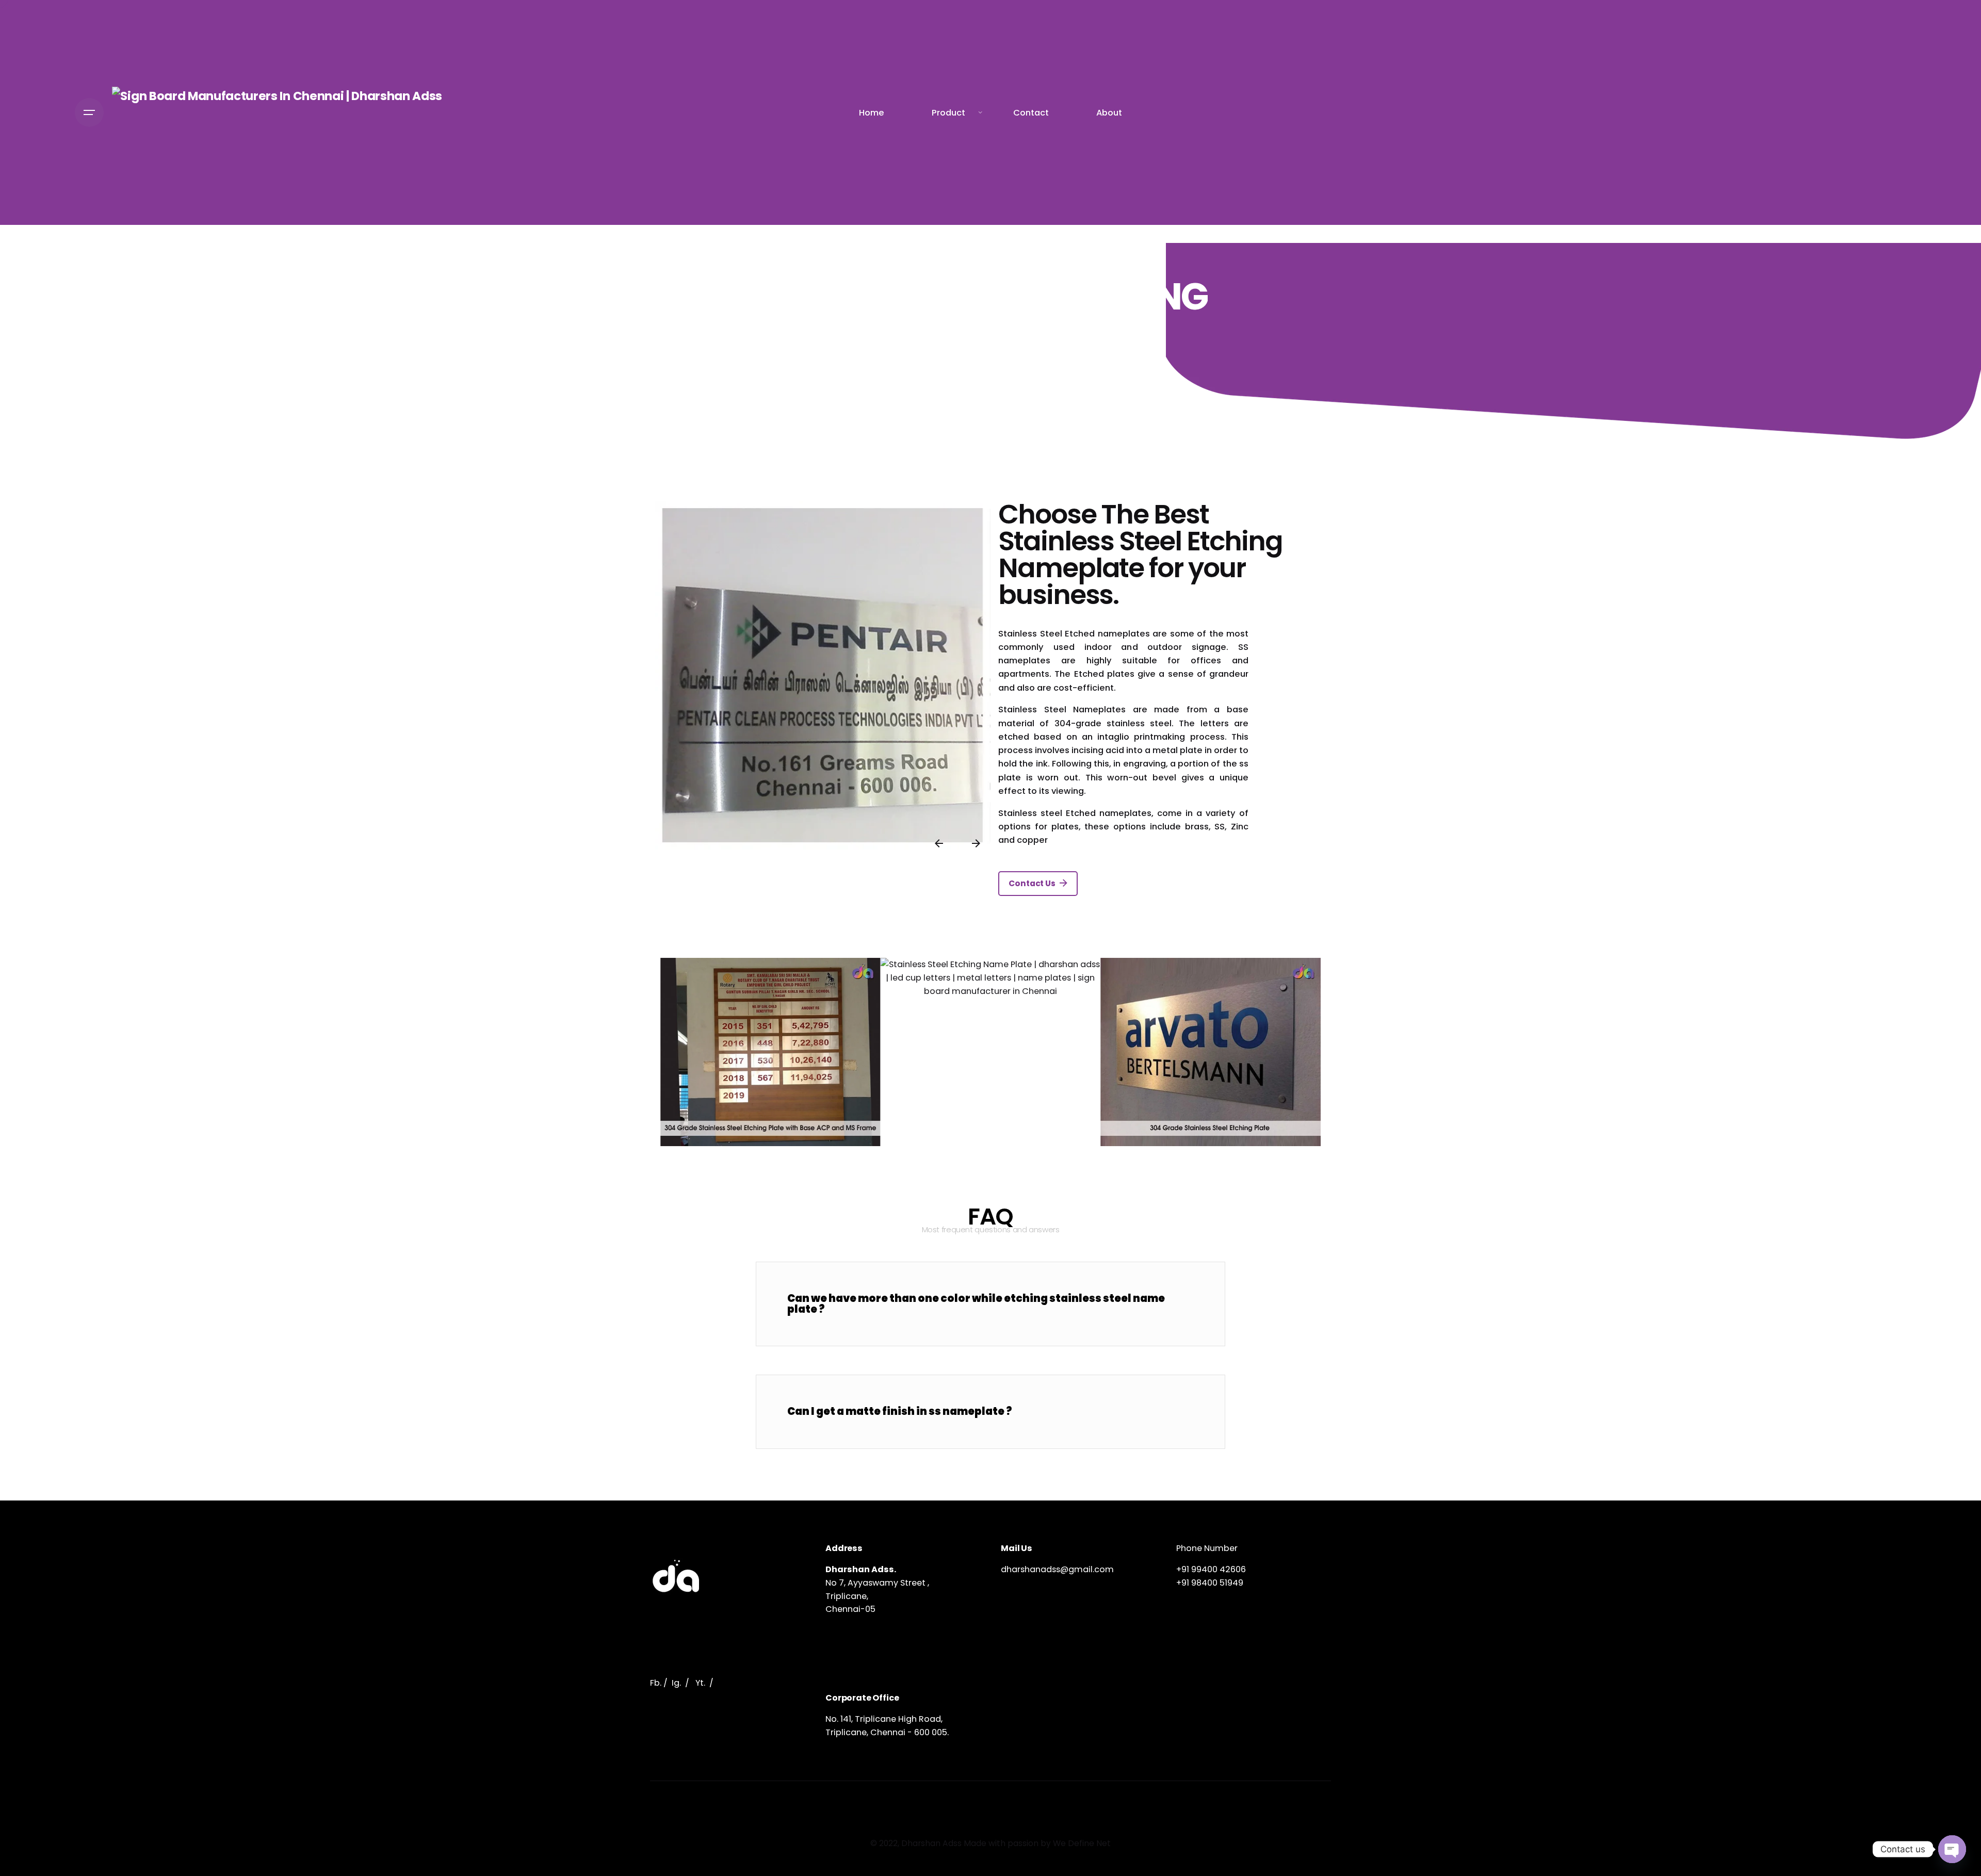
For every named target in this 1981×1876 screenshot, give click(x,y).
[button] (990, 1304)
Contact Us (1032, 883)
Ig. (676, 1683)
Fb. (656, 1683)
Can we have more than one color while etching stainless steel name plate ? (976, 1303)
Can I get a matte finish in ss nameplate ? (900, 1411)
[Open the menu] (89, 112)
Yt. (700, 1683)
